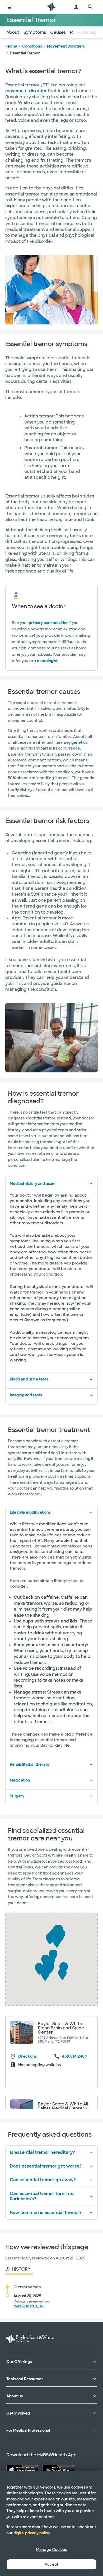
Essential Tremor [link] (25, 53)
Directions (27, 2056)
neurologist (47, 661)
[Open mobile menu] (10, 7)
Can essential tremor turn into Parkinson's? (42, 2196)
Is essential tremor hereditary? (42, 2152)
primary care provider (48, 623)
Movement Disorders (66, 46)
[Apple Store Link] (22, 2470)
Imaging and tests (26, 1395)
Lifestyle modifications (30, 1512)
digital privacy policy (32, 2533)
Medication (20, 1780)
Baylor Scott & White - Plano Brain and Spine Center (62, 2028)
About (13, 32)
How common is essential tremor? (46, 2213)
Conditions (32, 46)
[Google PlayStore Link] (58, 2470)
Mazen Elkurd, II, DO (29, 2306)
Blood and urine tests (29, 1379)
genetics (79, 742)
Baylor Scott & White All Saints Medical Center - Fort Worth (63, 2108)
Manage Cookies (51, 2550)
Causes (58, 32)
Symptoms (35, 32)
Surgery (17, 1796)
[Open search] (90, 7)
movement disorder (26, 91)
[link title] (51, 7)
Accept (51, 2564)
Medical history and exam (33, 1184)
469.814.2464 (74, 2056)
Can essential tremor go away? (43, 2180)
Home (12, 46)
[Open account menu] (76, 7)
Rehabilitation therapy (30, 1764)
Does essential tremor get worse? (46, 2166)
